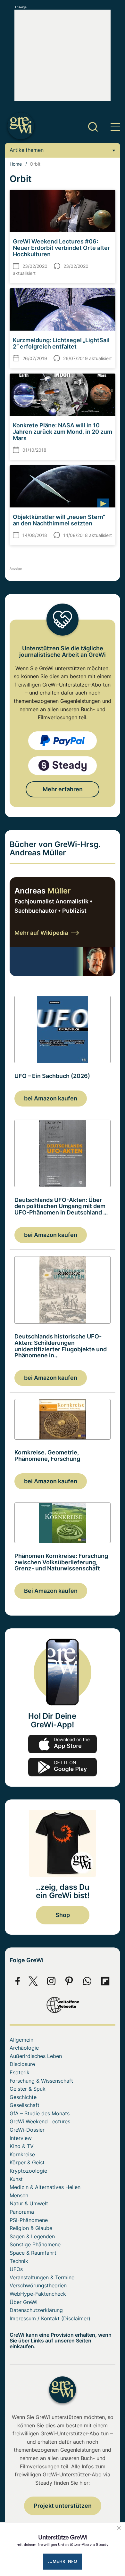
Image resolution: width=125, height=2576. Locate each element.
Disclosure (22, 2064)
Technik (19, 2261)
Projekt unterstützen (63, 2506)
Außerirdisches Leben (36, 2056)
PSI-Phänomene (29, 2220)
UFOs (16, 2269)
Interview (21, 2138)
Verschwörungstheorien (38, 2285)
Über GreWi (24, 2302)
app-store (63, 1744)
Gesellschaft (25, 2105)
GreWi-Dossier (27, 2130)
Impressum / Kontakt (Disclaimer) (50, 2318)
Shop (63, 1915)
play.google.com (63, 1767)
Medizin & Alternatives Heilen (45, 2187)
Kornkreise (22, 2154)
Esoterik (20, 2072)
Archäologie (24, 2048)
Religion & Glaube (31, 2228)
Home (16, 164)
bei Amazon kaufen (51, 1098)
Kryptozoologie (28, 2171)
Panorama (22, 2212)
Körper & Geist (27, 2162)
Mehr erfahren (63, 789)
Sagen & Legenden (32, 2236)
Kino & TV (22, 2146)
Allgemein (21, 2040)
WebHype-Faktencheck (38, 2294)
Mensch (19, 2195)
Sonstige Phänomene (35, 2244)
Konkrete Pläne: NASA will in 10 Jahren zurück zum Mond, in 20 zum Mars (63, 432)
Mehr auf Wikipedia (41, 933)
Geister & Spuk (28, 2089)
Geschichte (23, 2097)
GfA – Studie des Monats (40, 2113)
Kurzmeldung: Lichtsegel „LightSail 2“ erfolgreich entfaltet (61, 343)
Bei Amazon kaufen (51, 1591)
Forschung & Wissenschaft (41, 2081)
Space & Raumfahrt (33, 2253)
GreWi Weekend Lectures (40, 2121)
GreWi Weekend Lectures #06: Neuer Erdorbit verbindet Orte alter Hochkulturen (61, 248)
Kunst (16, 2179)
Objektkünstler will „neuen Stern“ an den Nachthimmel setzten (59, 520)
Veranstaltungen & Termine (42, 2277)
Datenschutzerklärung (36, 2310)
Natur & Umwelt (29, 2203)
